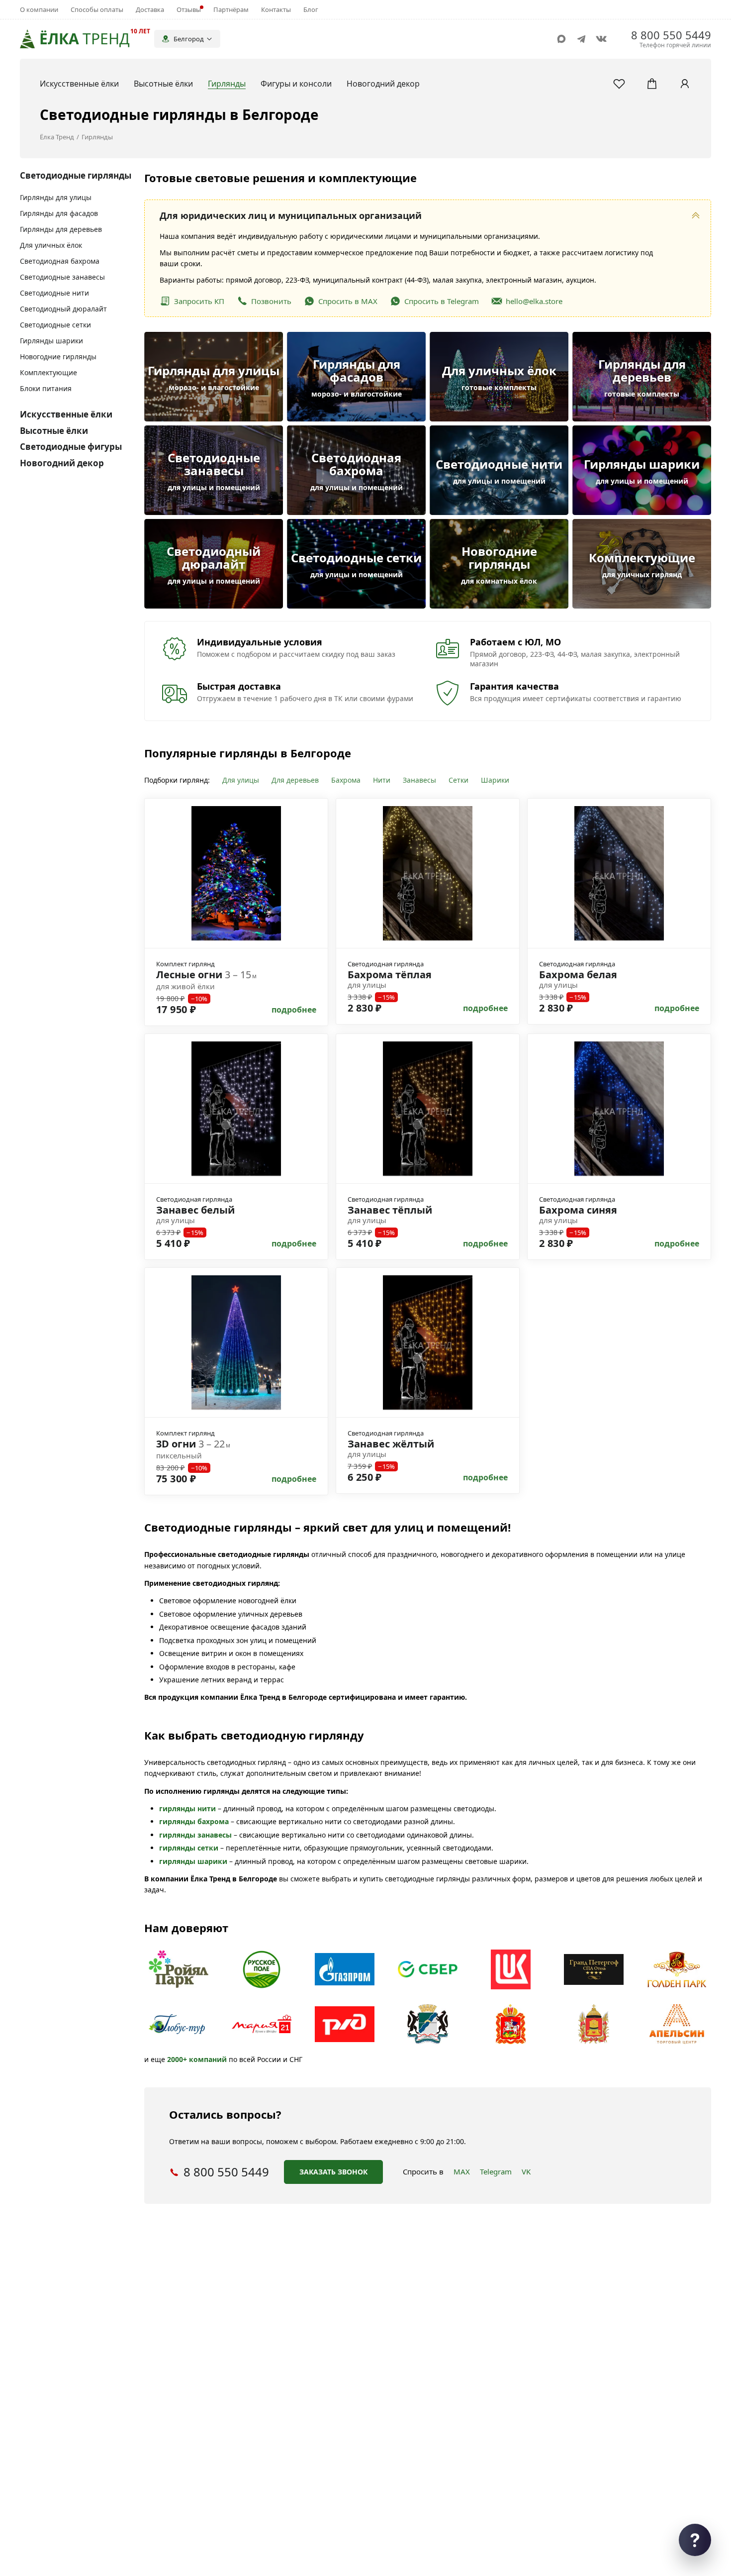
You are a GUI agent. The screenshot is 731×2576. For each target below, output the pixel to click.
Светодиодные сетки (55, 325)
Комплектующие (48, 372)
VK (526, 2171)
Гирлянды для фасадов (59, 213)
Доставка (150, 9)
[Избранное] (619, 84)
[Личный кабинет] (685, 84)
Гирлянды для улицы (56, 197)
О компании (39, 9)
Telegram (496, 2171)
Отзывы (189, 9)
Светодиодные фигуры (71, 447)
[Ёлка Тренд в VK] (601, 39)
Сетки (458, 780)
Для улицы (241, 780)
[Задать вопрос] (695, 2540)
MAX (462, 2171)
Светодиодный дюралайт (63, 309)
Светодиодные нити (54, 293)
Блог (311, 9)
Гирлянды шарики (51, 341)
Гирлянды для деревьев (61, 229)
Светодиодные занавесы (62, 277)
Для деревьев (295, 780)
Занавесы (419, 780)
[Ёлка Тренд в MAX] (561, 39)
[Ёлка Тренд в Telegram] (581, 39)
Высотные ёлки (54, 431)
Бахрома (346, 780)
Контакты (276, 9)
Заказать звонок (333, 2172)
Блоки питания (46, 388)
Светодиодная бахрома (60, 261)
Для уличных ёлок (51, 245)
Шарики (495, 780)
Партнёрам (231, 9)
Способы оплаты (97, 9)
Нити (382, 780)
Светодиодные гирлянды (76, 175)
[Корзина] (652, 84)
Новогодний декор (62, 463)
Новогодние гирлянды (58, 357)
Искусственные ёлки (66, 414)
